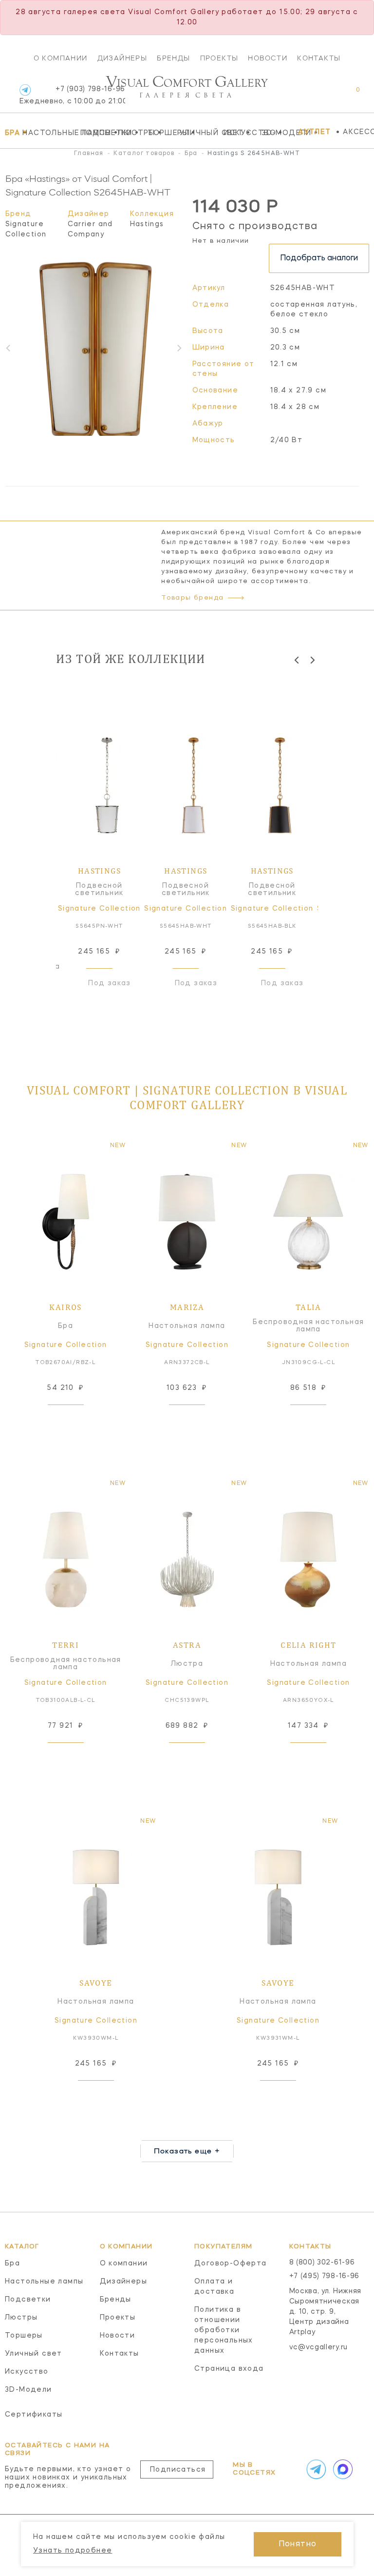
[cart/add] (76, 1420)
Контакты (319, 58)
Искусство (240, 133)
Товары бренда (192, 598)
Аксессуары (358, 132)
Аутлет (314, 132)
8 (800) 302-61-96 (322, 2263)
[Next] (312, 660)
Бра (11, 133)
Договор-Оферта (231, 2264)
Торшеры (161, 133)
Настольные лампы (49, 133)
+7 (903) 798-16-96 (72, 95)
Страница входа (229, 2369)
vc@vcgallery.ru (319, 2347)
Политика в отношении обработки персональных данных (224, 2330)
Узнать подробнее (73, 2551)
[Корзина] (349, 95)
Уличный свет (199, 133)
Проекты (219, 58)
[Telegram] (25, 90)
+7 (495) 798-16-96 (325, 2276)
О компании (61, 58)
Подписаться (178, 2470)
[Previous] (297, 660)
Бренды (173, 58)
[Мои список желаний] (324, 95)
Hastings (147, 224)
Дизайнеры (122, 58)
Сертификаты (34, 2415)
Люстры (130, 133)
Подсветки (97, 133)
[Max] (341, 2469)
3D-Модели (277, 133)
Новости (268, 58)
